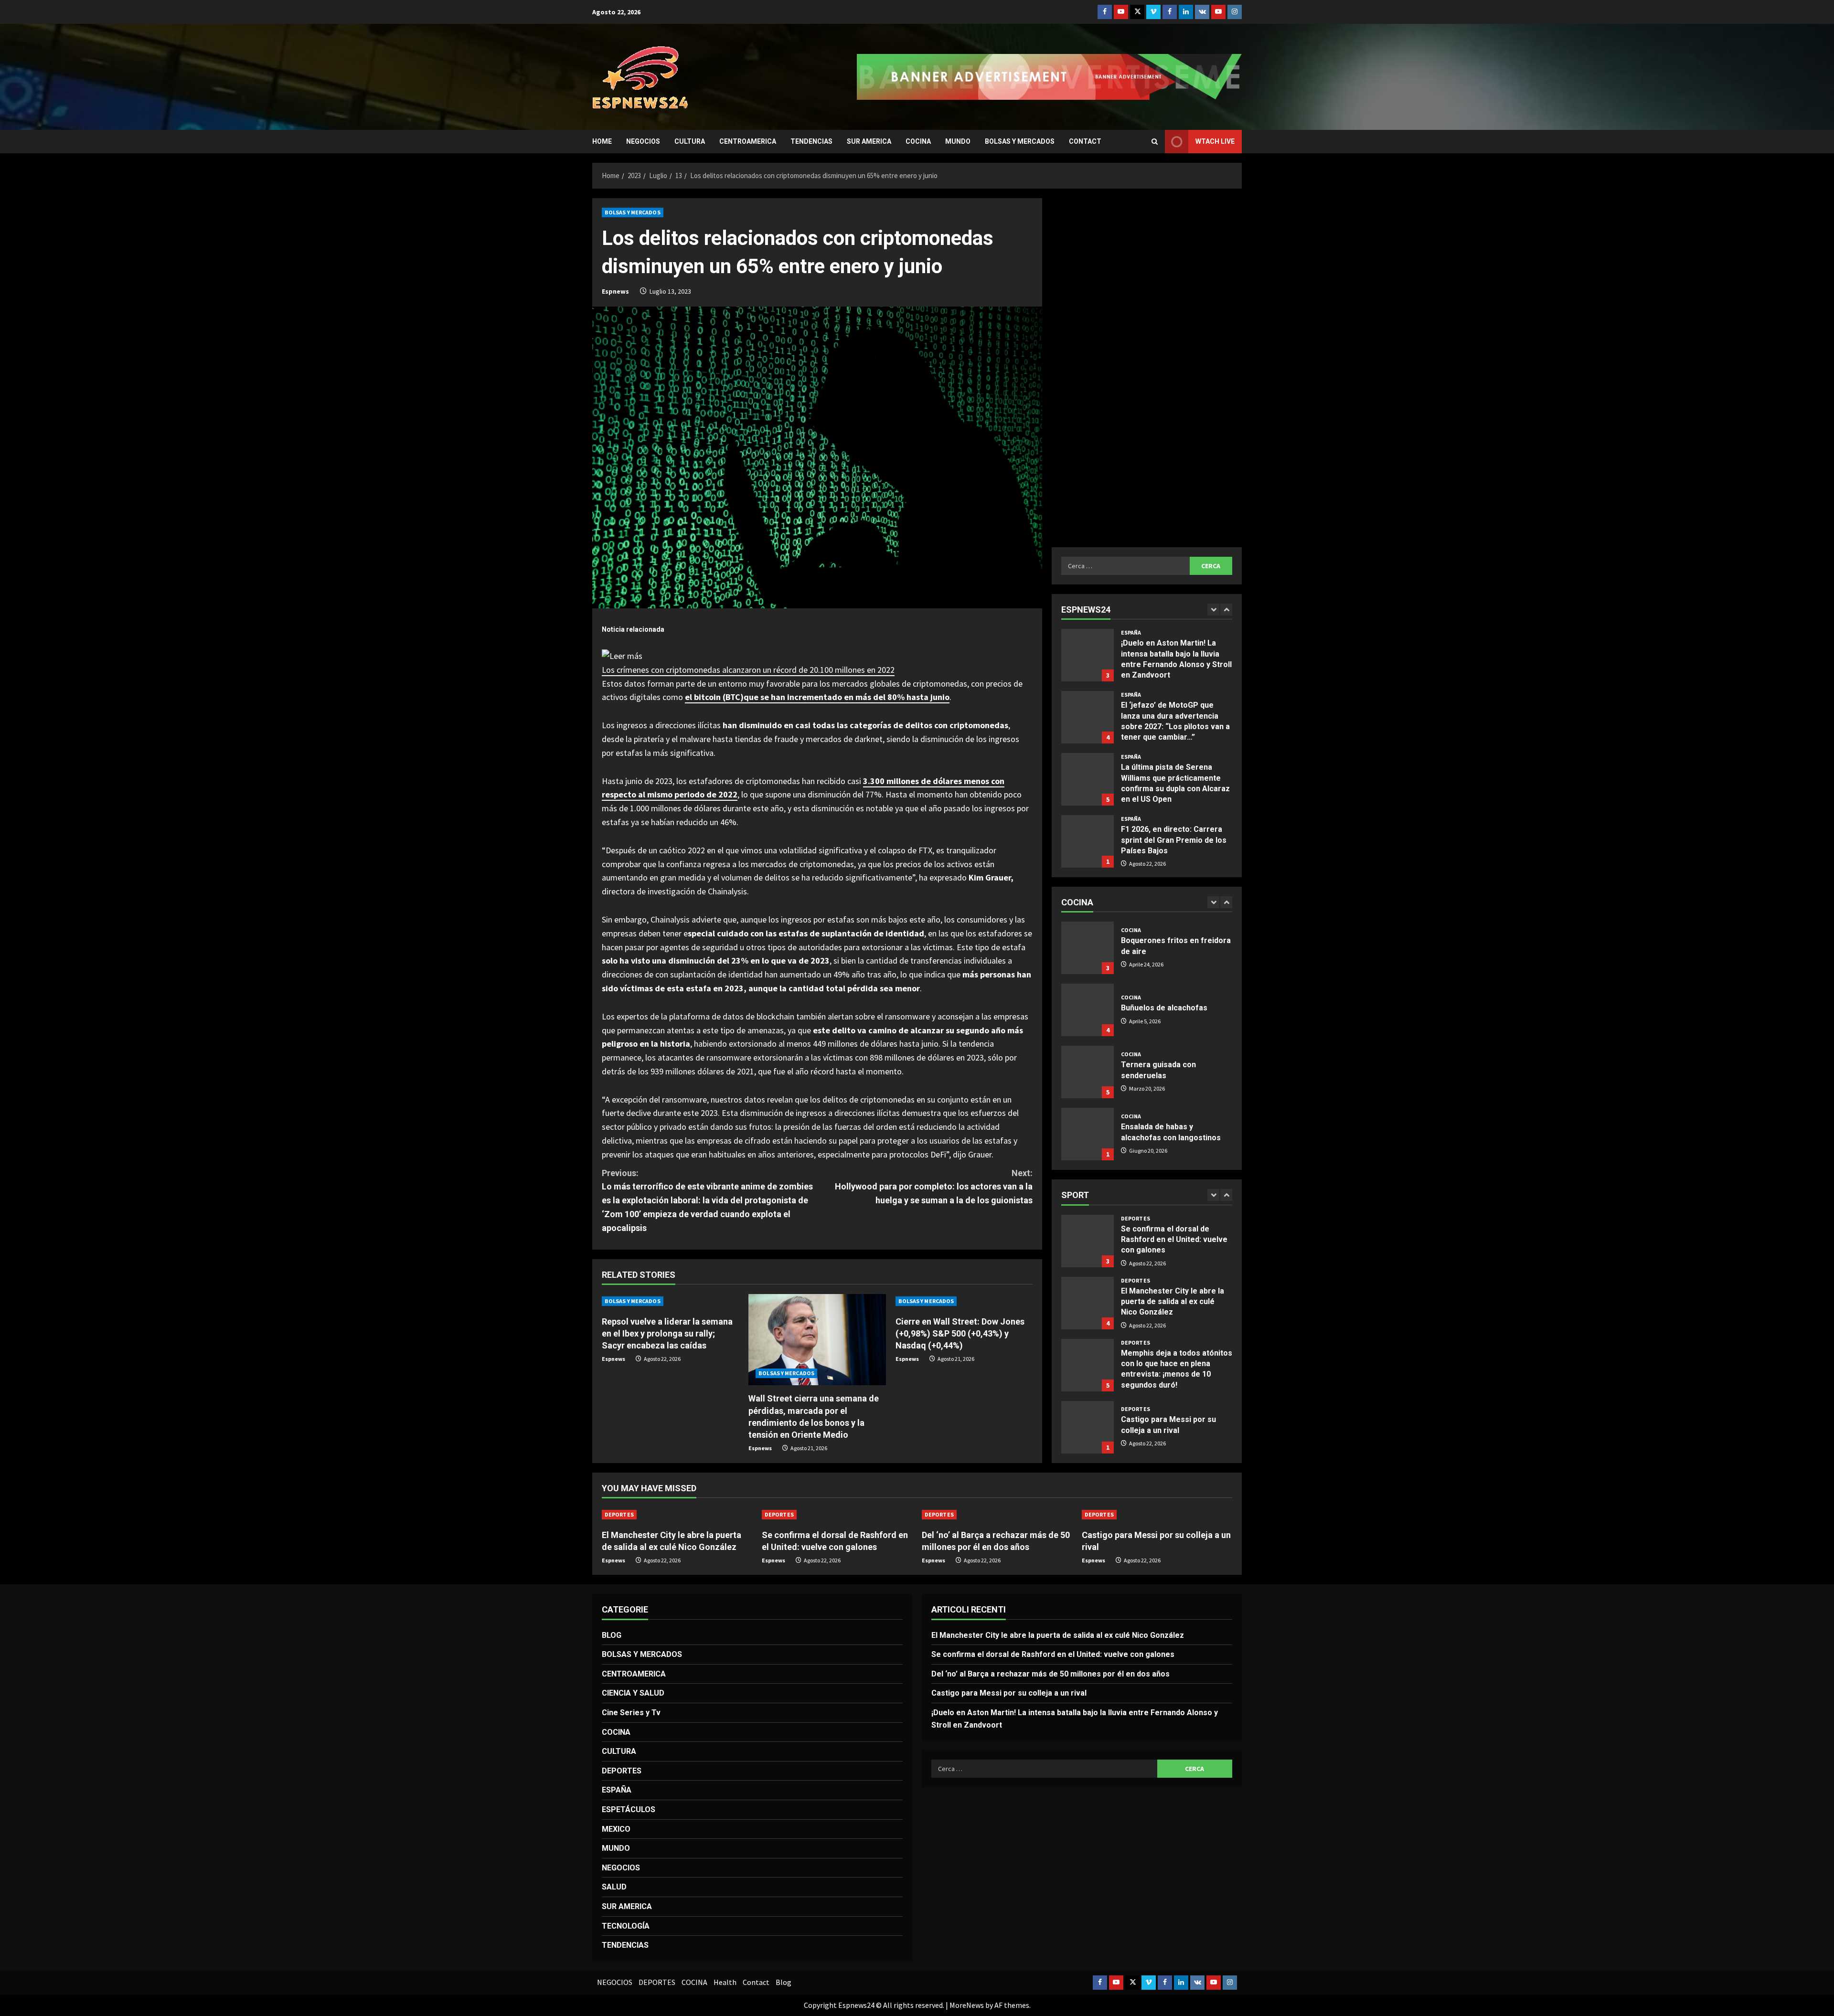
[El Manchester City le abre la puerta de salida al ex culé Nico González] (677, 1515)
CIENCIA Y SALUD (633, 1693)
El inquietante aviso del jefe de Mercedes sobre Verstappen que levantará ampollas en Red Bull (1088, 841)
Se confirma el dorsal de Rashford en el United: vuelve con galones (1053, 1654)
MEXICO (616, 1829)
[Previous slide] (1213, 610)
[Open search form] (1155, 142)
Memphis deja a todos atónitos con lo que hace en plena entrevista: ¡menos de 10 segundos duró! (1088, 1303)
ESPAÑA (1131, 633)
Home (602, 141)
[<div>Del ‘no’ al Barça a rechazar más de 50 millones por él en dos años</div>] (997, 1515)
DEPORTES (1136, 1219)
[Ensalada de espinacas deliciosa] (1088, 1134)
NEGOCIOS (643, 141)
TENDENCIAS (811, 141)
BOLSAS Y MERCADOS (1020, 141)
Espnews (615, 291)
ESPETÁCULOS (629, 1809)
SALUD (614, 1887)
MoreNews (967, 2005)
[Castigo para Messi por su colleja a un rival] (1157, 1515)
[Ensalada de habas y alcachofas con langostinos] (1088, 1072)
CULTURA (690, 141)
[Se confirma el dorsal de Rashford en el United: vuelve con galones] (837, 1515)
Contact (1085, 141)
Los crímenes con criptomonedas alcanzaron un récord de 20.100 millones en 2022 (748, 670)
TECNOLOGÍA (626, 1926)
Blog (784, 1982)
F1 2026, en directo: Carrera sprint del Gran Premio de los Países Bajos (1088, 779)
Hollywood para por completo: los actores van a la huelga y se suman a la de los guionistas (934, 1187)
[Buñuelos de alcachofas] (1088, 948)
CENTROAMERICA (748, 141)
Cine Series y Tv (631, 1713)
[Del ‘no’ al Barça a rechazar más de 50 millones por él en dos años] (1088, 1427)
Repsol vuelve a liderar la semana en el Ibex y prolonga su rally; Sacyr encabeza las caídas (667, 1333)
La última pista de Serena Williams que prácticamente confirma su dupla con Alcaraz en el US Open (1088, 717)
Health (725, 1982)
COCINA (918, 141)
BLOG (612, 1635)
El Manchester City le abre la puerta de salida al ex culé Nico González (1088, 1241)
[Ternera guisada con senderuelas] (1088, 1010)
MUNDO (958, 141)
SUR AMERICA (869, 141)
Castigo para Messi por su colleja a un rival (1088, 1365)
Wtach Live (1215, 141)
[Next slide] (1226, 610)
